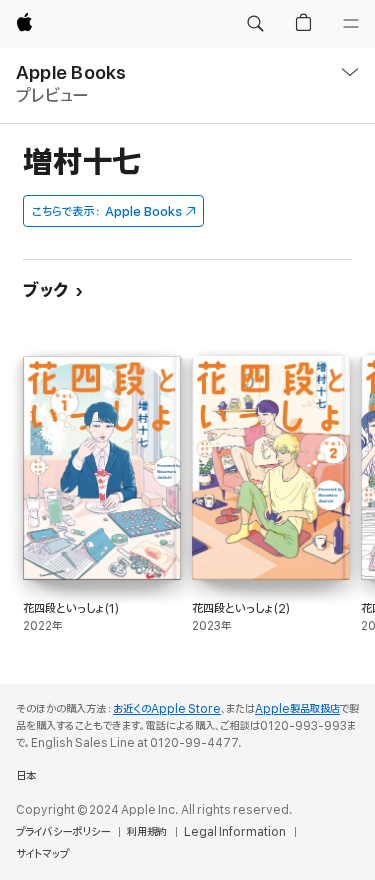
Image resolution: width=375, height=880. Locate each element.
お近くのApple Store (167, 709)
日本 (26, 776)
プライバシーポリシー (63, 832)
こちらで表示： (107, 211)
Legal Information (235, 832)
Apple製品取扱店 (297, 709)
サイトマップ (42, 854)
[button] (255, 24)
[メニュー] (351, 24)
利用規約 (147, 832)
